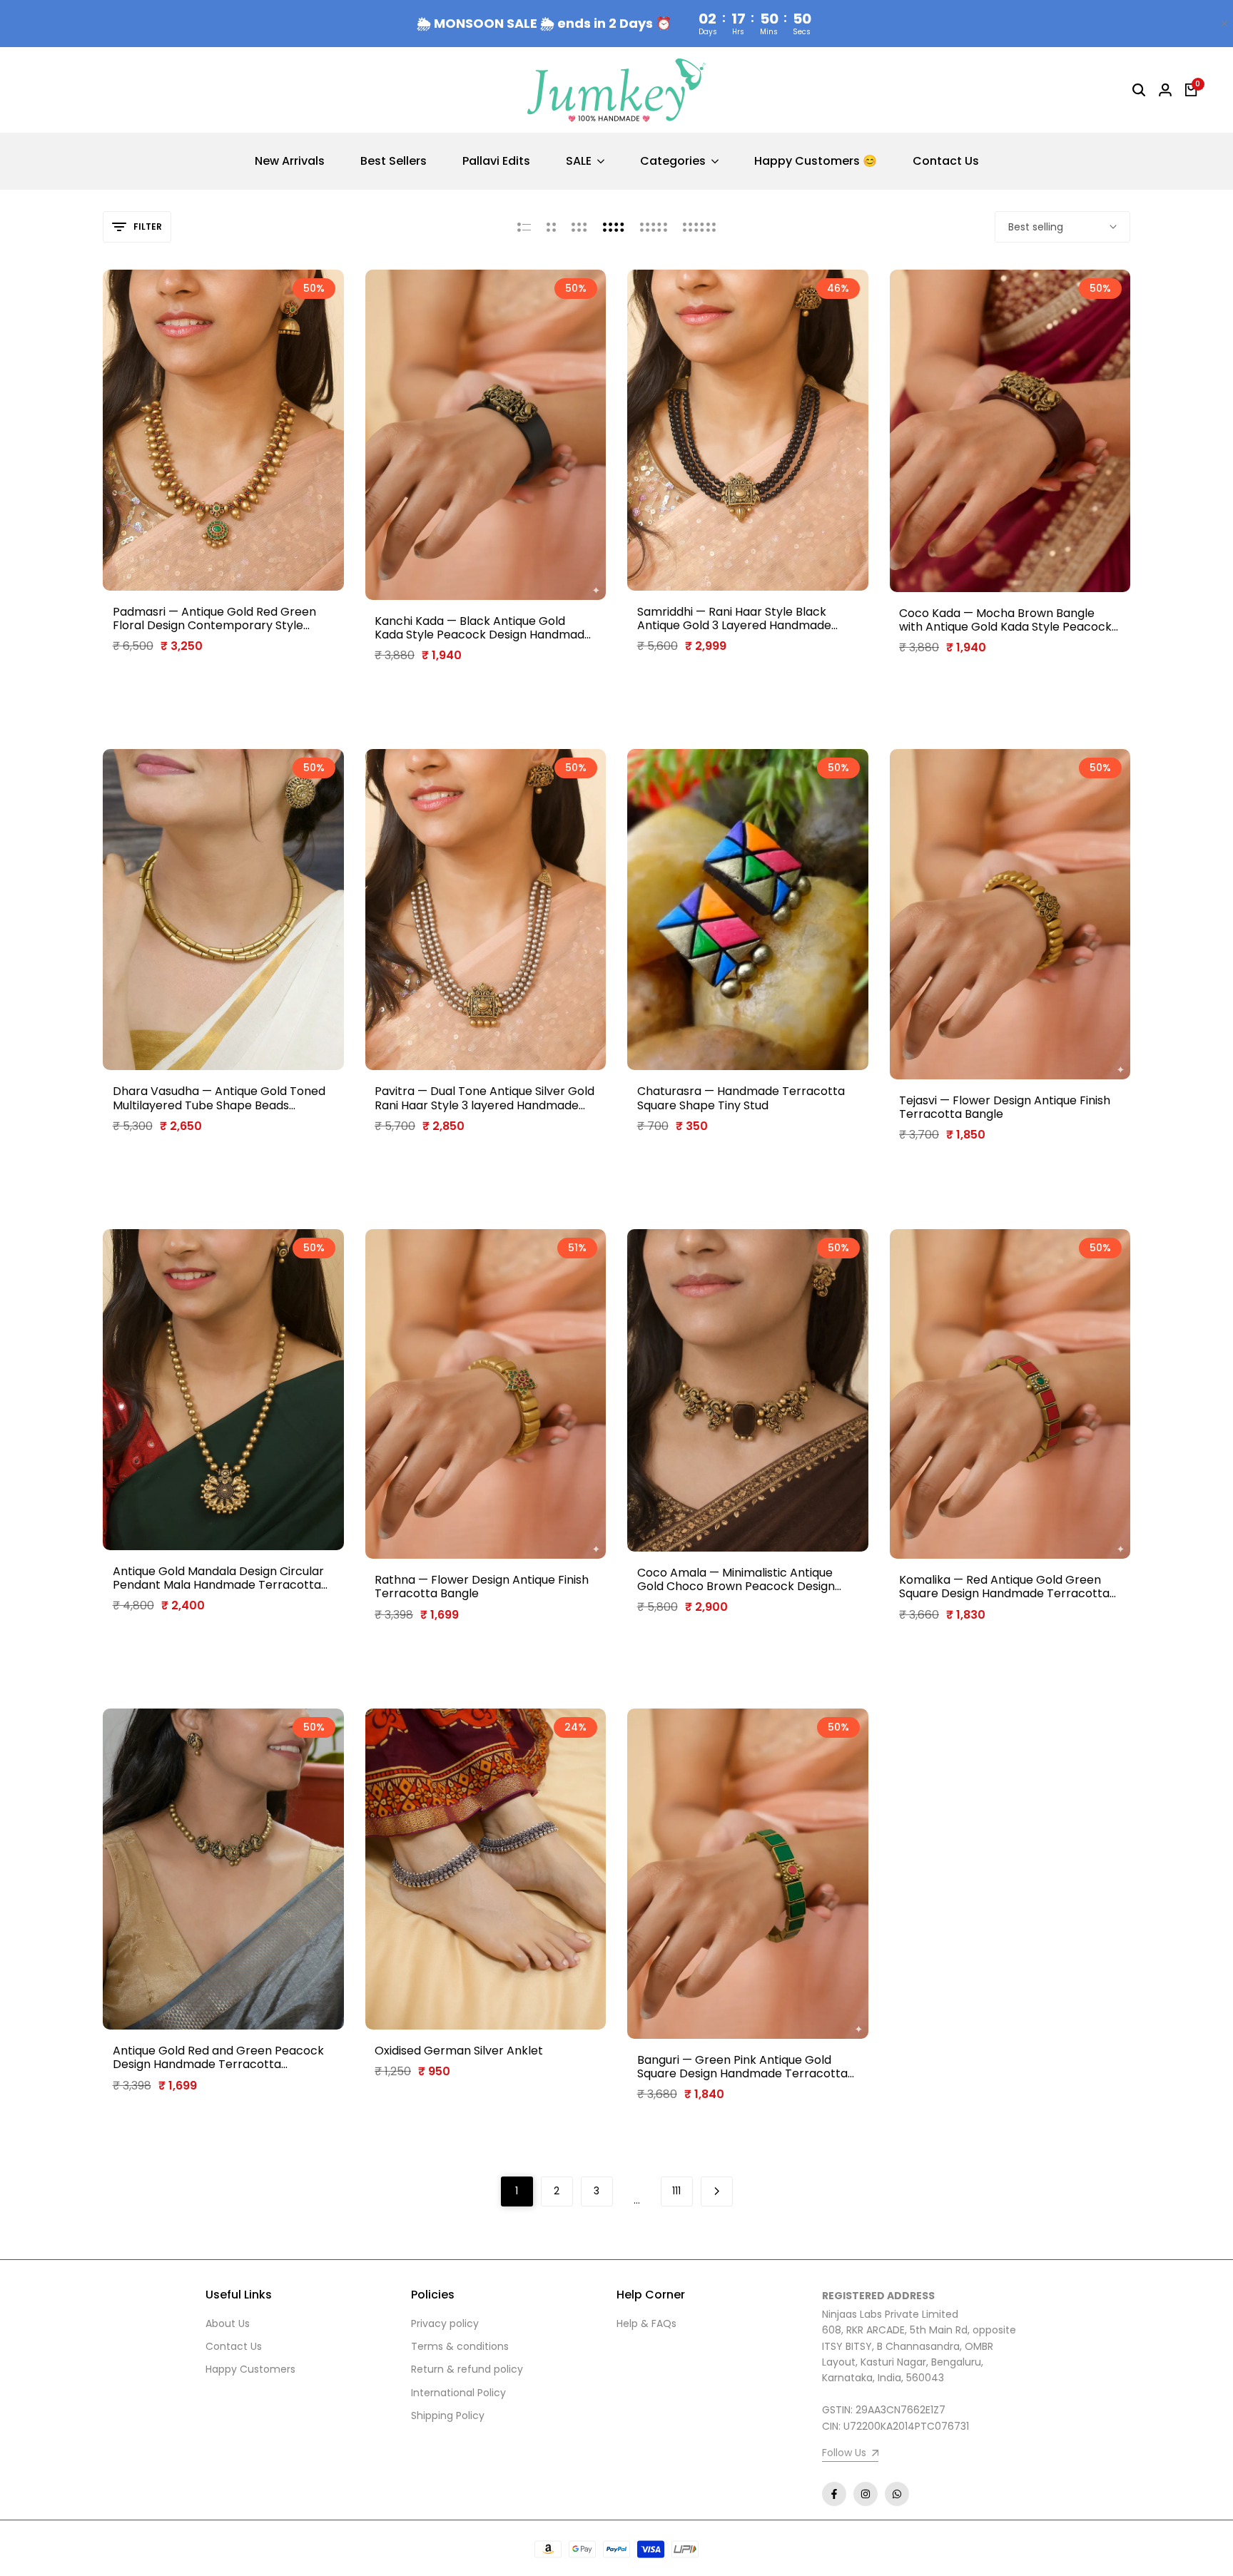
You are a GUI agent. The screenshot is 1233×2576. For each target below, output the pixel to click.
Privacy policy (445, 2323)
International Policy (458, 2393)
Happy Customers (250, 2369)
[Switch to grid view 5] (654, 227)
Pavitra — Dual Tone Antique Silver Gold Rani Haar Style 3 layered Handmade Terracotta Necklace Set (484, 1098)
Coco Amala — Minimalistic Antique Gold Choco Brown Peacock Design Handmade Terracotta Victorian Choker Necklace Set (736, 1579)
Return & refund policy (467, 2369)
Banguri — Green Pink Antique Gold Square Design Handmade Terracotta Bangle (742, 2067)
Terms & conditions (460, 2346)
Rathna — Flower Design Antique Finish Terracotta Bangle (482, 1587)
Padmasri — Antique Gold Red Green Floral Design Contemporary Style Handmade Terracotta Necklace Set (215, 618)
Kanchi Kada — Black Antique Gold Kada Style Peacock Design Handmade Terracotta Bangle (483, 628)
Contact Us (234, 2346)
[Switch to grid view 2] (551, 227)
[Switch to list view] (524, 227)
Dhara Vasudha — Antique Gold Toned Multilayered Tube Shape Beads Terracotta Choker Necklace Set (219, 1098)
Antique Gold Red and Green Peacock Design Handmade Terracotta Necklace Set (218, 2057)
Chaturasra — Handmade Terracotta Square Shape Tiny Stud (741, 1098)
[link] (850, 2454)
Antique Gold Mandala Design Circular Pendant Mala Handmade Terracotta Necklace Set (218, 1578)
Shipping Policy (448, 2415)
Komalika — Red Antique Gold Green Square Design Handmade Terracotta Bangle (1004, 1587)
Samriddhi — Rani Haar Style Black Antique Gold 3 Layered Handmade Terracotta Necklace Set (734, 618)
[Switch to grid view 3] (579, 227)
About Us (228, 2323)
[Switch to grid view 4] (614, 227)
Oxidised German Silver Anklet (459, 2051)
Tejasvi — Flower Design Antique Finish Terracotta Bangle (1005, 1107)
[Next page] (717, 2191)
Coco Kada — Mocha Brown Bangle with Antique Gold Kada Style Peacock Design (1005, 620)
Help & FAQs (646, 2323)
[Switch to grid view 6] (699, 227)
